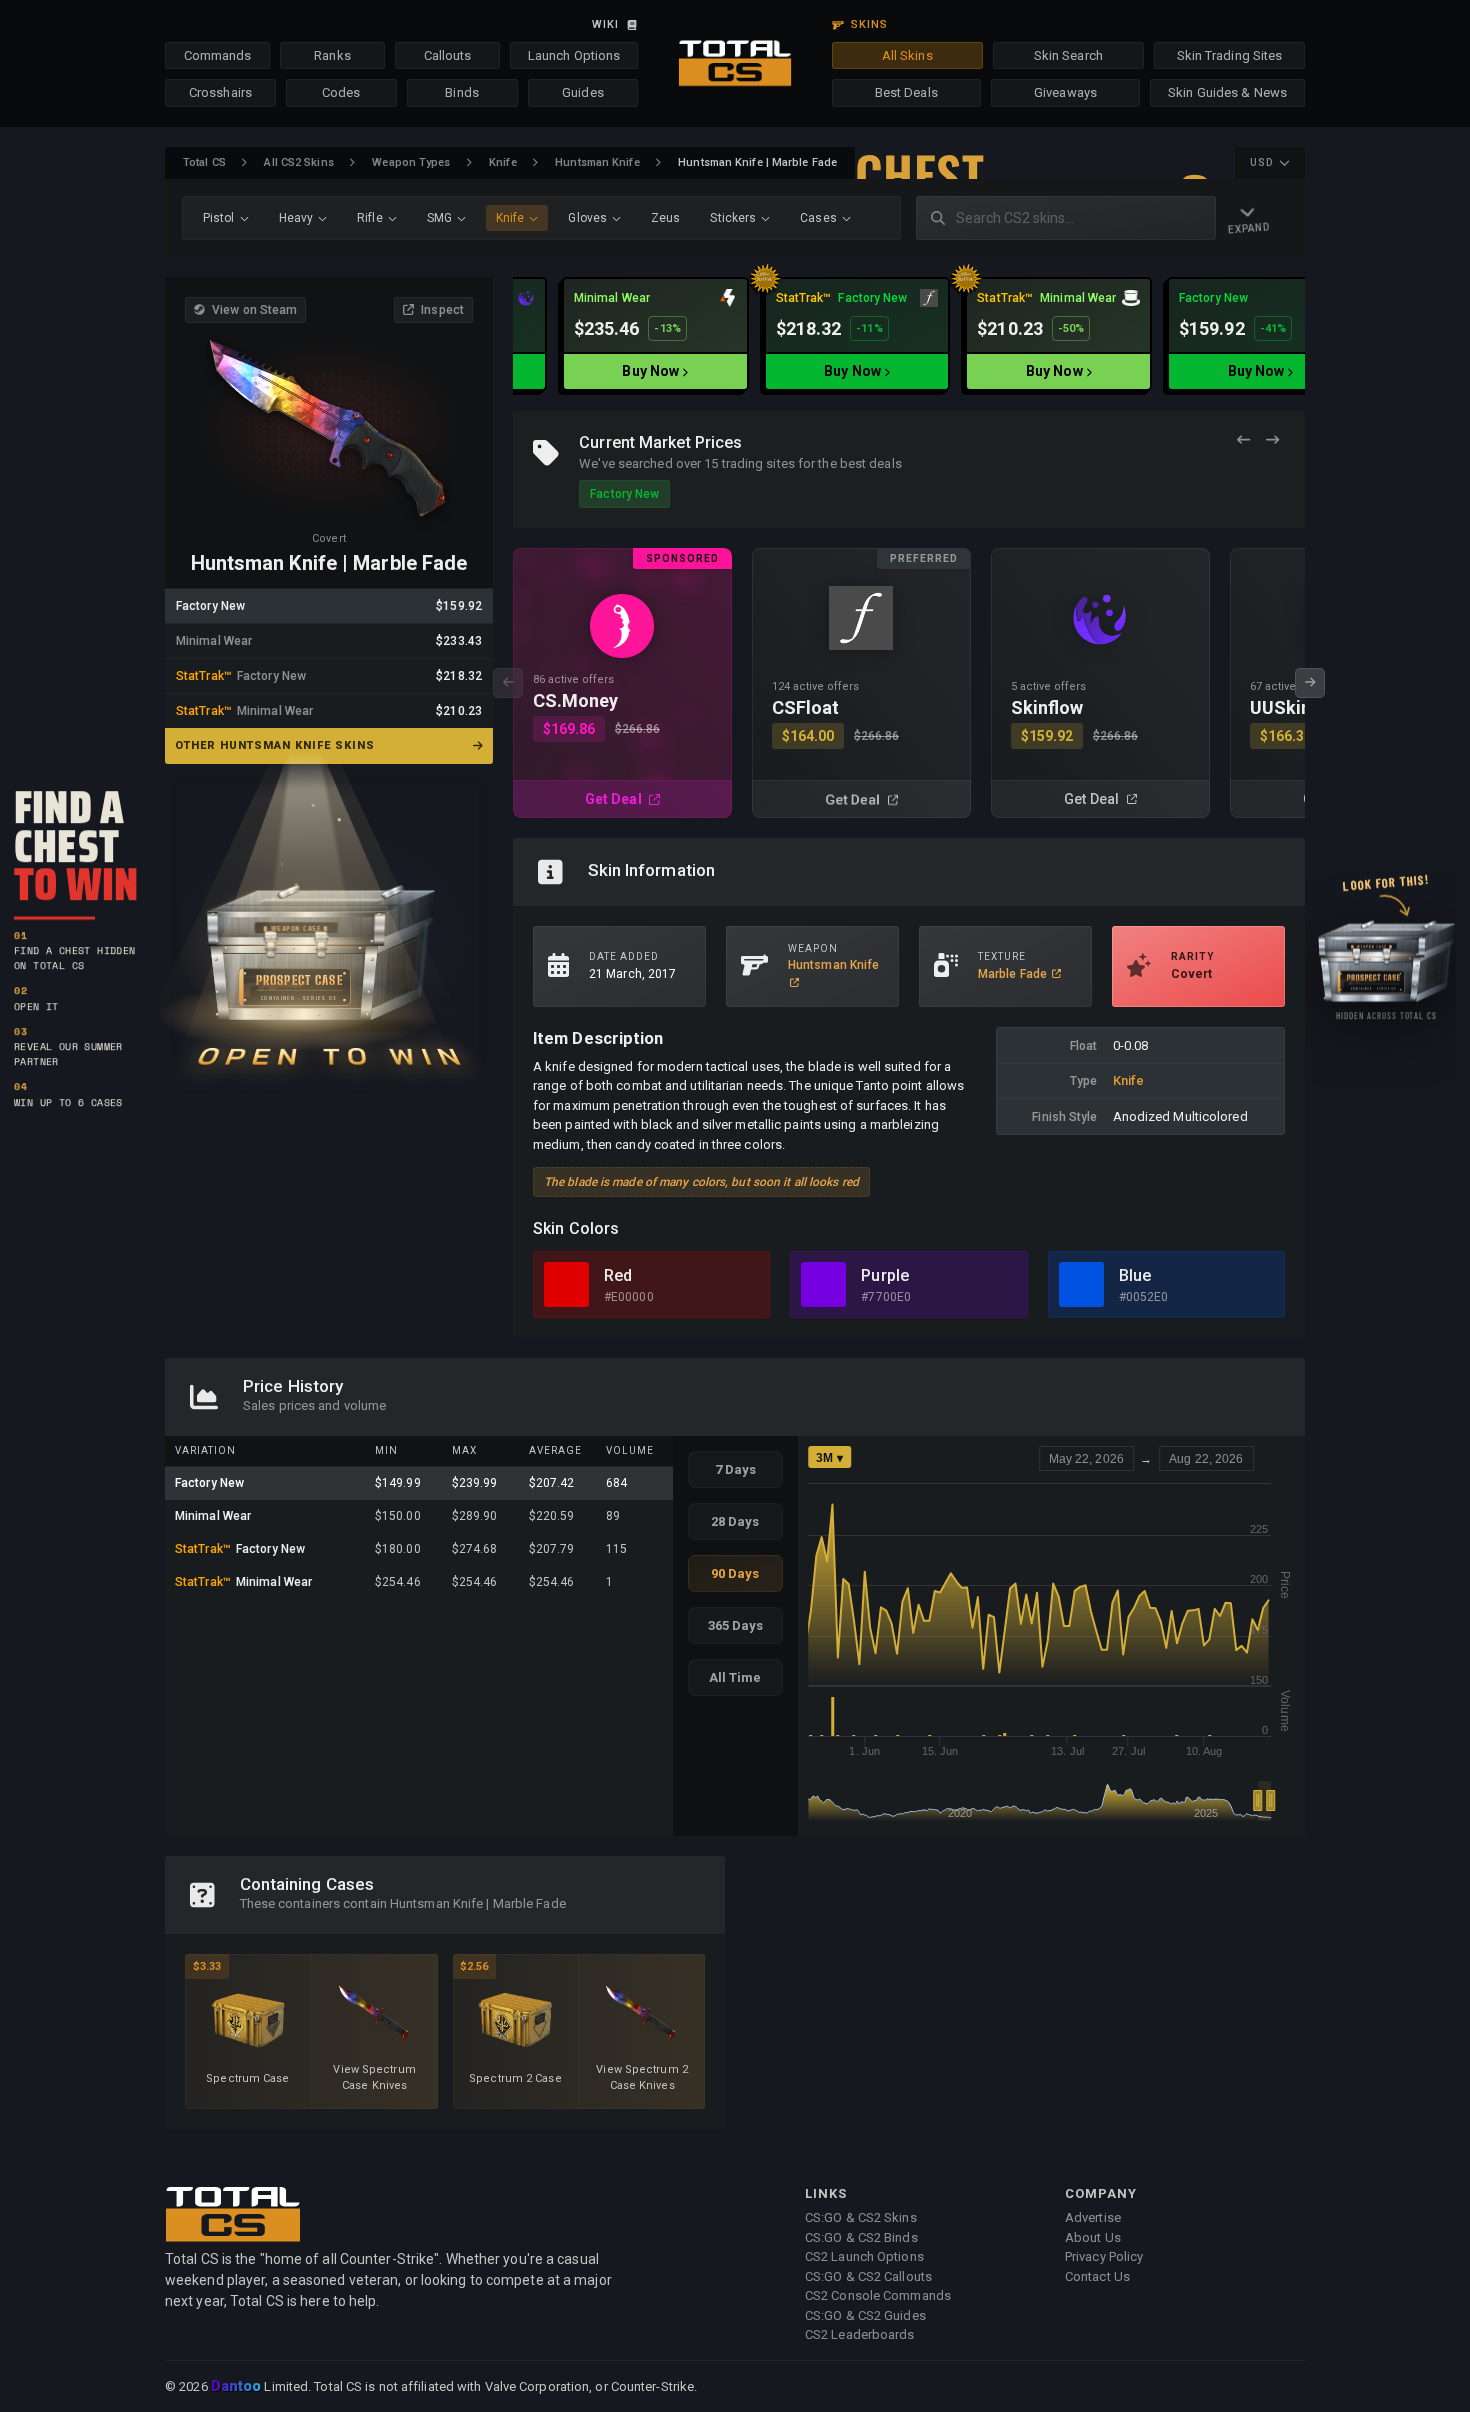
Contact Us (1097, 2276)
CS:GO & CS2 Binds (861, 2237)
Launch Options (574, 55)
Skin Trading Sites (1230, 55)
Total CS (204, 162)
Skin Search (1068, 55)
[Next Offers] (1272, 440)
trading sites (758, 463)
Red (618, 1275)
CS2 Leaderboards (860, 2334)
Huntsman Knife (597, 162)
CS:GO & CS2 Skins (861, 2217)
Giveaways (1065, 92)
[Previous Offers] (1243, 440)
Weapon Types (411, 162)
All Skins (907, 55)
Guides (583, 92)
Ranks (332, 55)
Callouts (448, 55)
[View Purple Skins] (823, 1284)
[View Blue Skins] (1081, 1284)
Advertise (1093, 2217)
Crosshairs (220, 92)
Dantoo (237, 2387)
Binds (462, 92)
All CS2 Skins (298, 162)
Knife (503, 162)
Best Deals (906, 92)
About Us (1093, 2237)
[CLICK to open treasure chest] (329, 921)
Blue (1135, 1275)
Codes (341, 92)
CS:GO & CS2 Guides (865, 2315)
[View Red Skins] (566, 1284)
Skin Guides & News (1227, 92)
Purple (885, 1275)
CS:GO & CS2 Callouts (868, 2276)
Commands (218, 55)
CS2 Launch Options (864, 2256)
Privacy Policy (1104, 2256)
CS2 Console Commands (878, 2295)
